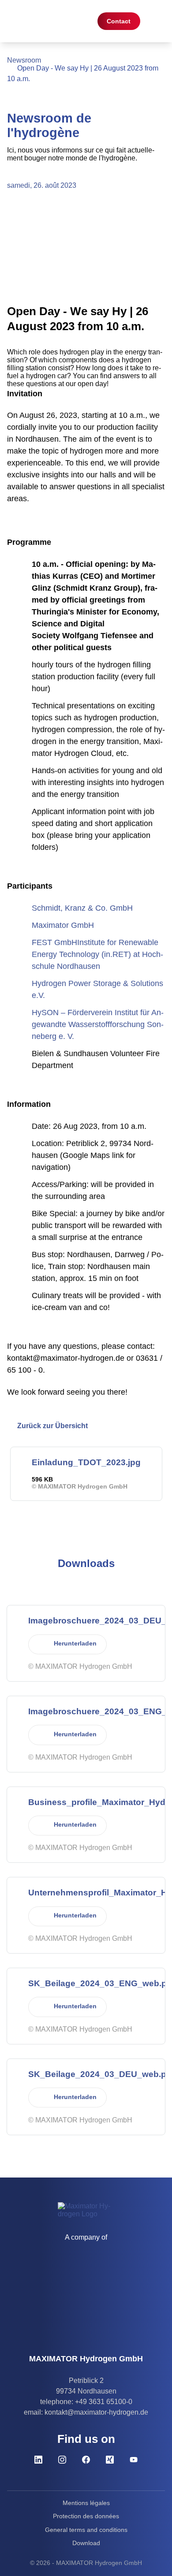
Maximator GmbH (63, 925)
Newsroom (24, 60)
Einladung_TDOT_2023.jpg (86, 1462)
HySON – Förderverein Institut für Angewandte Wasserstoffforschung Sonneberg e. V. (98, 1024)
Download (86, 2543)
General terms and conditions (86, 2530)
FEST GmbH (54, 942)
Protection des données (86, 2516)
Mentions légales (86, 2503)
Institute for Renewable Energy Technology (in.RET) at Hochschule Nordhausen (97, 954)
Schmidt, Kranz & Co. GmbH (82, 908)
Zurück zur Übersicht (52, 1426)
